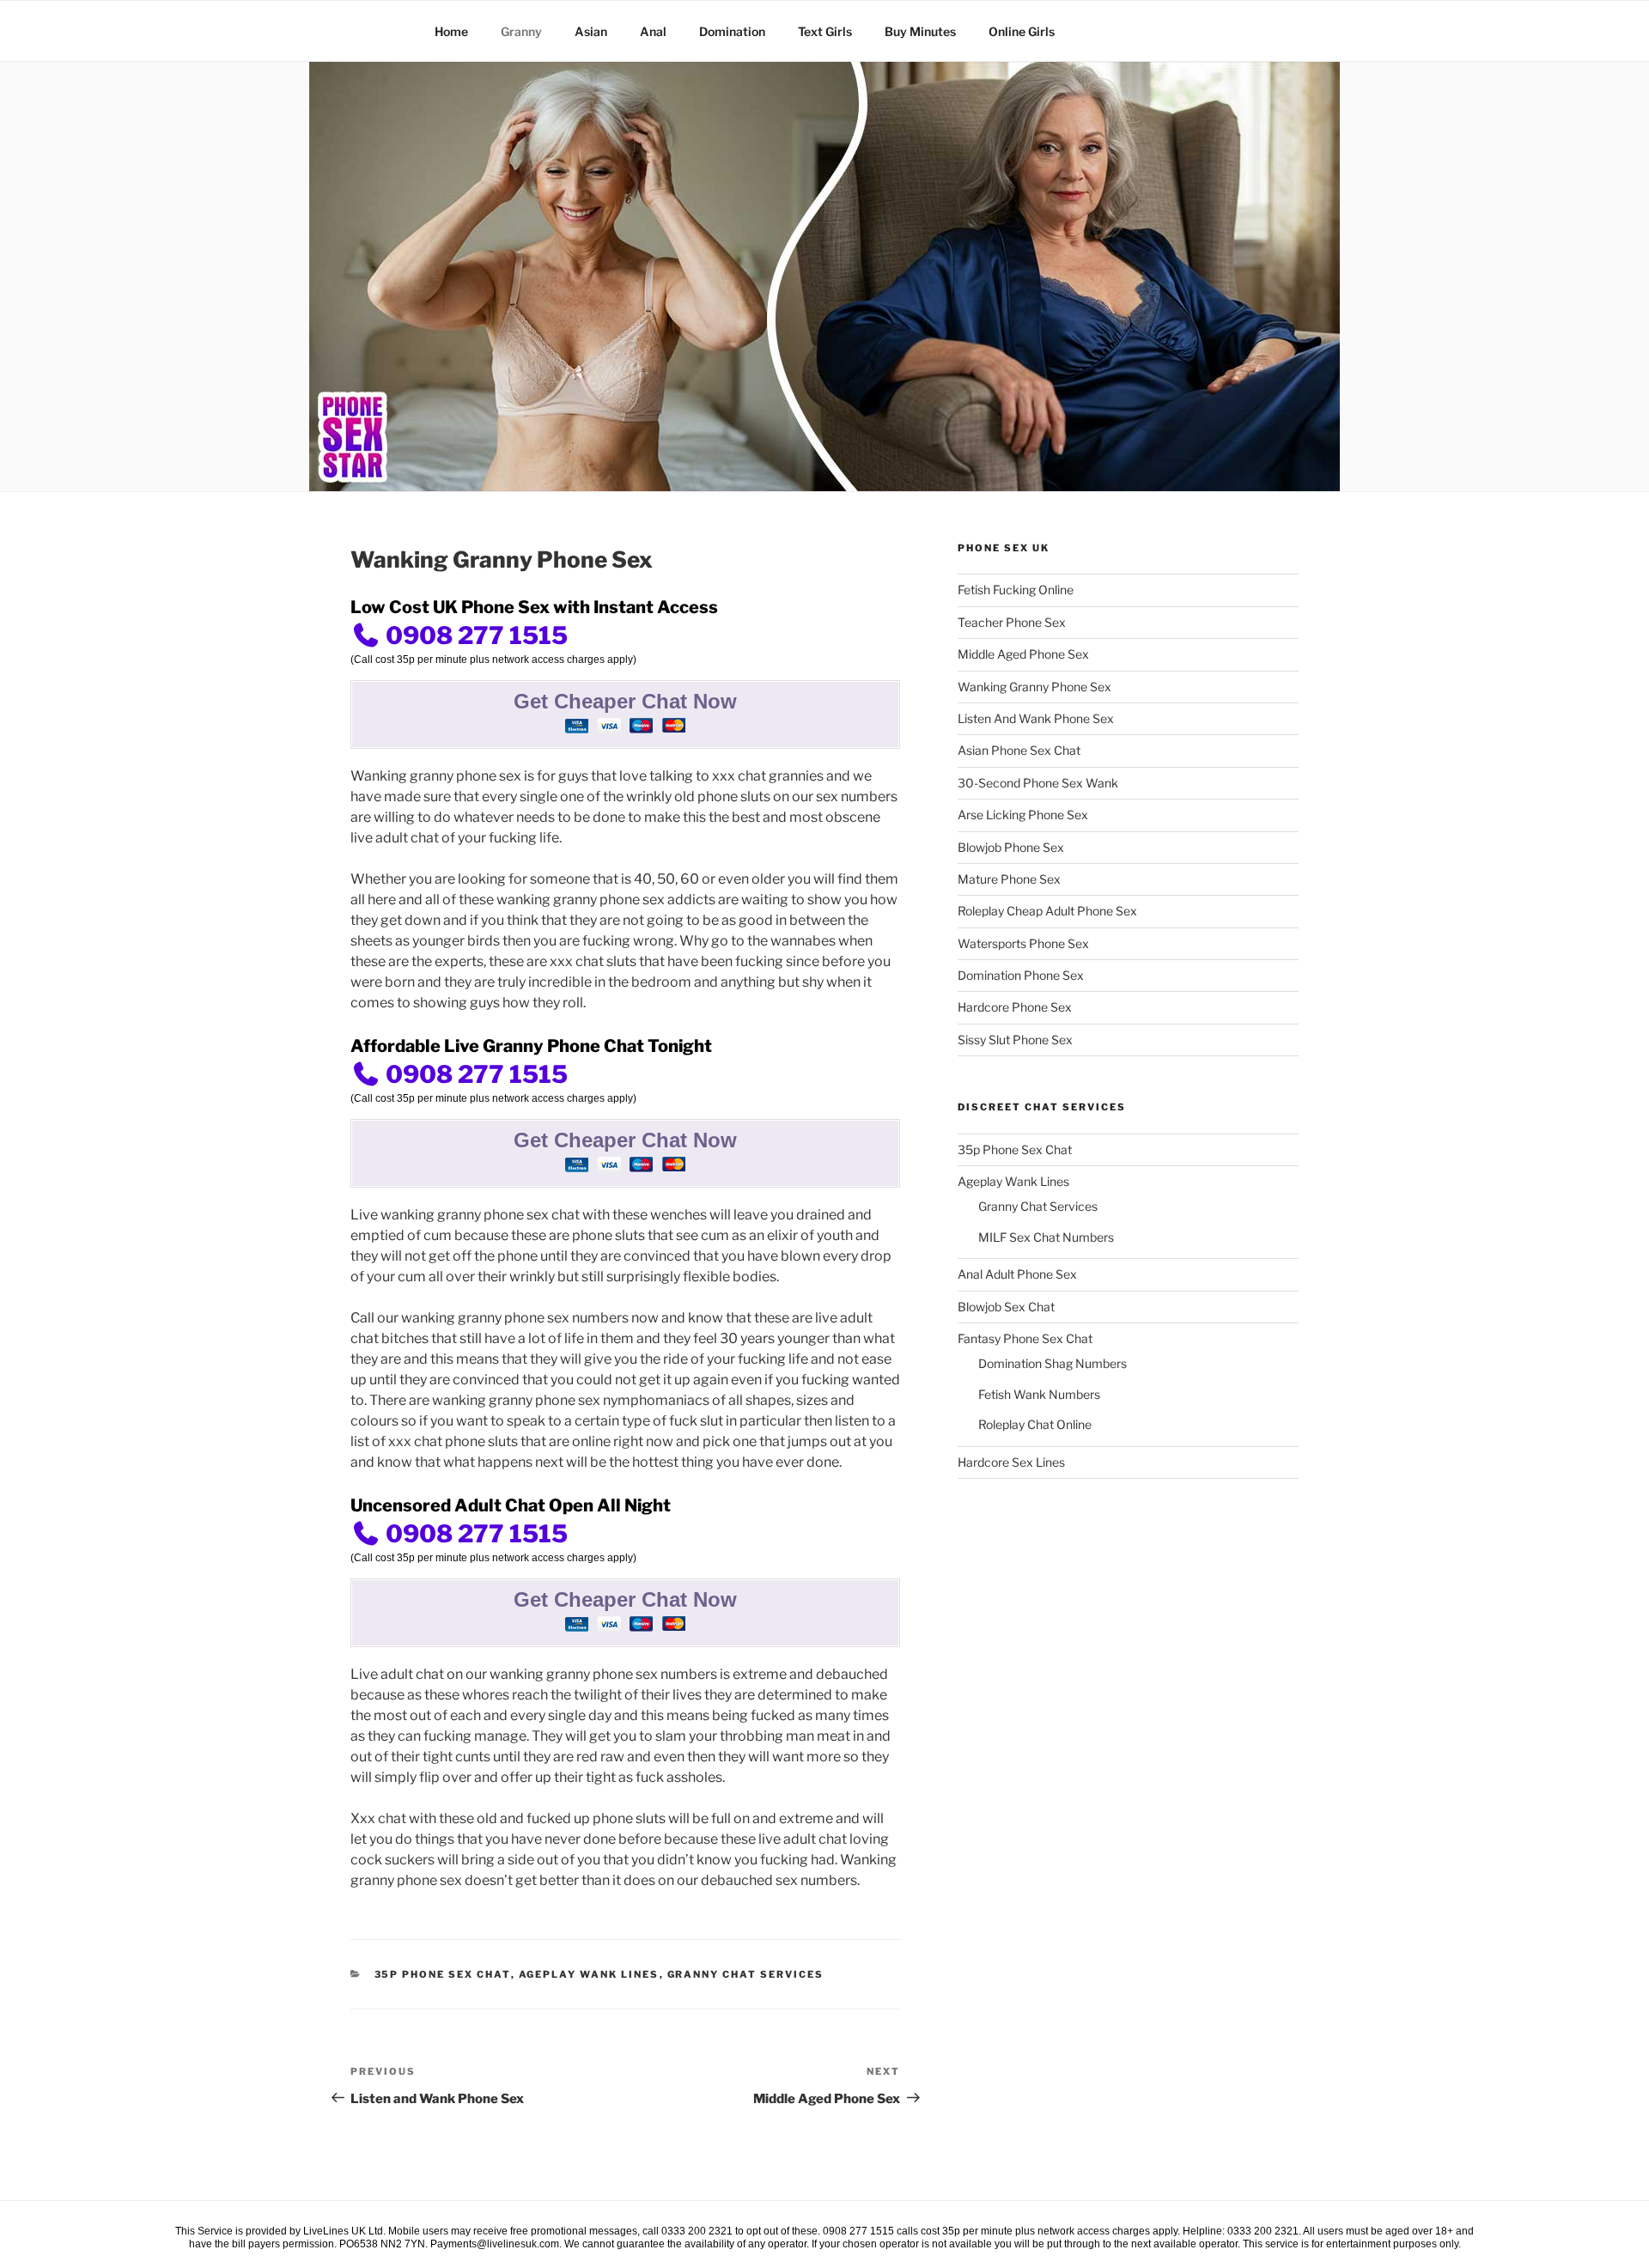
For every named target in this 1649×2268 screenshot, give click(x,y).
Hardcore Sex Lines (1011, 1462)
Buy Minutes (920, 31)
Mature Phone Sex (1009, 879)
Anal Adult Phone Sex (1017, 1274)
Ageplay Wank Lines (589, 1974)
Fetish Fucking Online (1016, 590)
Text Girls (825, 31)
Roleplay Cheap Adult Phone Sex (1047, 911)
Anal (653, 31)
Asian (591, 31)
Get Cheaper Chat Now (625, 701)
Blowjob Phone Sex (1011, 847)
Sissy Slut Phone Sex (1015, 1040)
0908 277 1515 (474, 635)
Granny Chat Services (746, 1974)
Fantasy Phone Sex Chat (1025, 1338)
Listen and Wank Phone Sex (1036, 718)
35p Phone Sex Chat (443, 1974)
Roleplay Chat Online (1035, 1424)
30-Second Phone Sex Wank (1038, 783)
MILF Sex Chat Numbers (1046, 1237)
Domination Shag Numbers (1053, 1363)
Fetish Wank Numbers (1039, 1394)
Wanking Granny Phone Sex (1034, 687)
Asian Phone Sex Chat (1019, 750)
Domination (732, 31)
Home (451, 31)
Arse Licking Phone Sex (1023, 815)
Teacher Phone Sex (1012, 622)
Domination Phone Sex (1021, 975)
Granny (521, 31)
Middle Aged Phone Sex (1023, 654)
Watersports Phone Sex (1023, 943)
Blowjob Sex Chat (1006, 1307)
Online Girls (1022, 31)
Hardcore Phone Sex (1015, 1007)
